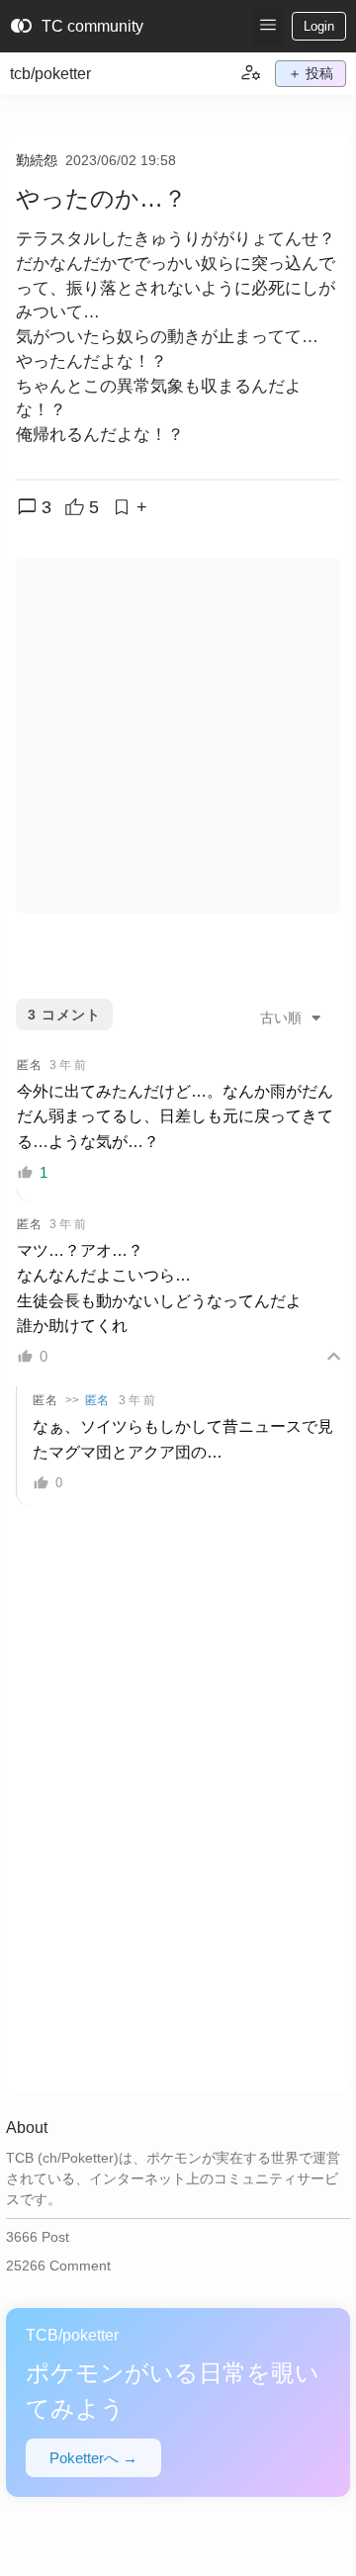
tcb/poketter (50, 74)
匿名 (97, 1400)
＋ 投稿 (311, 73)
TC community (77, 27)
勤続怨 (37, 160)
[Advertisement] (178, 736)
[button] (267, 26)
